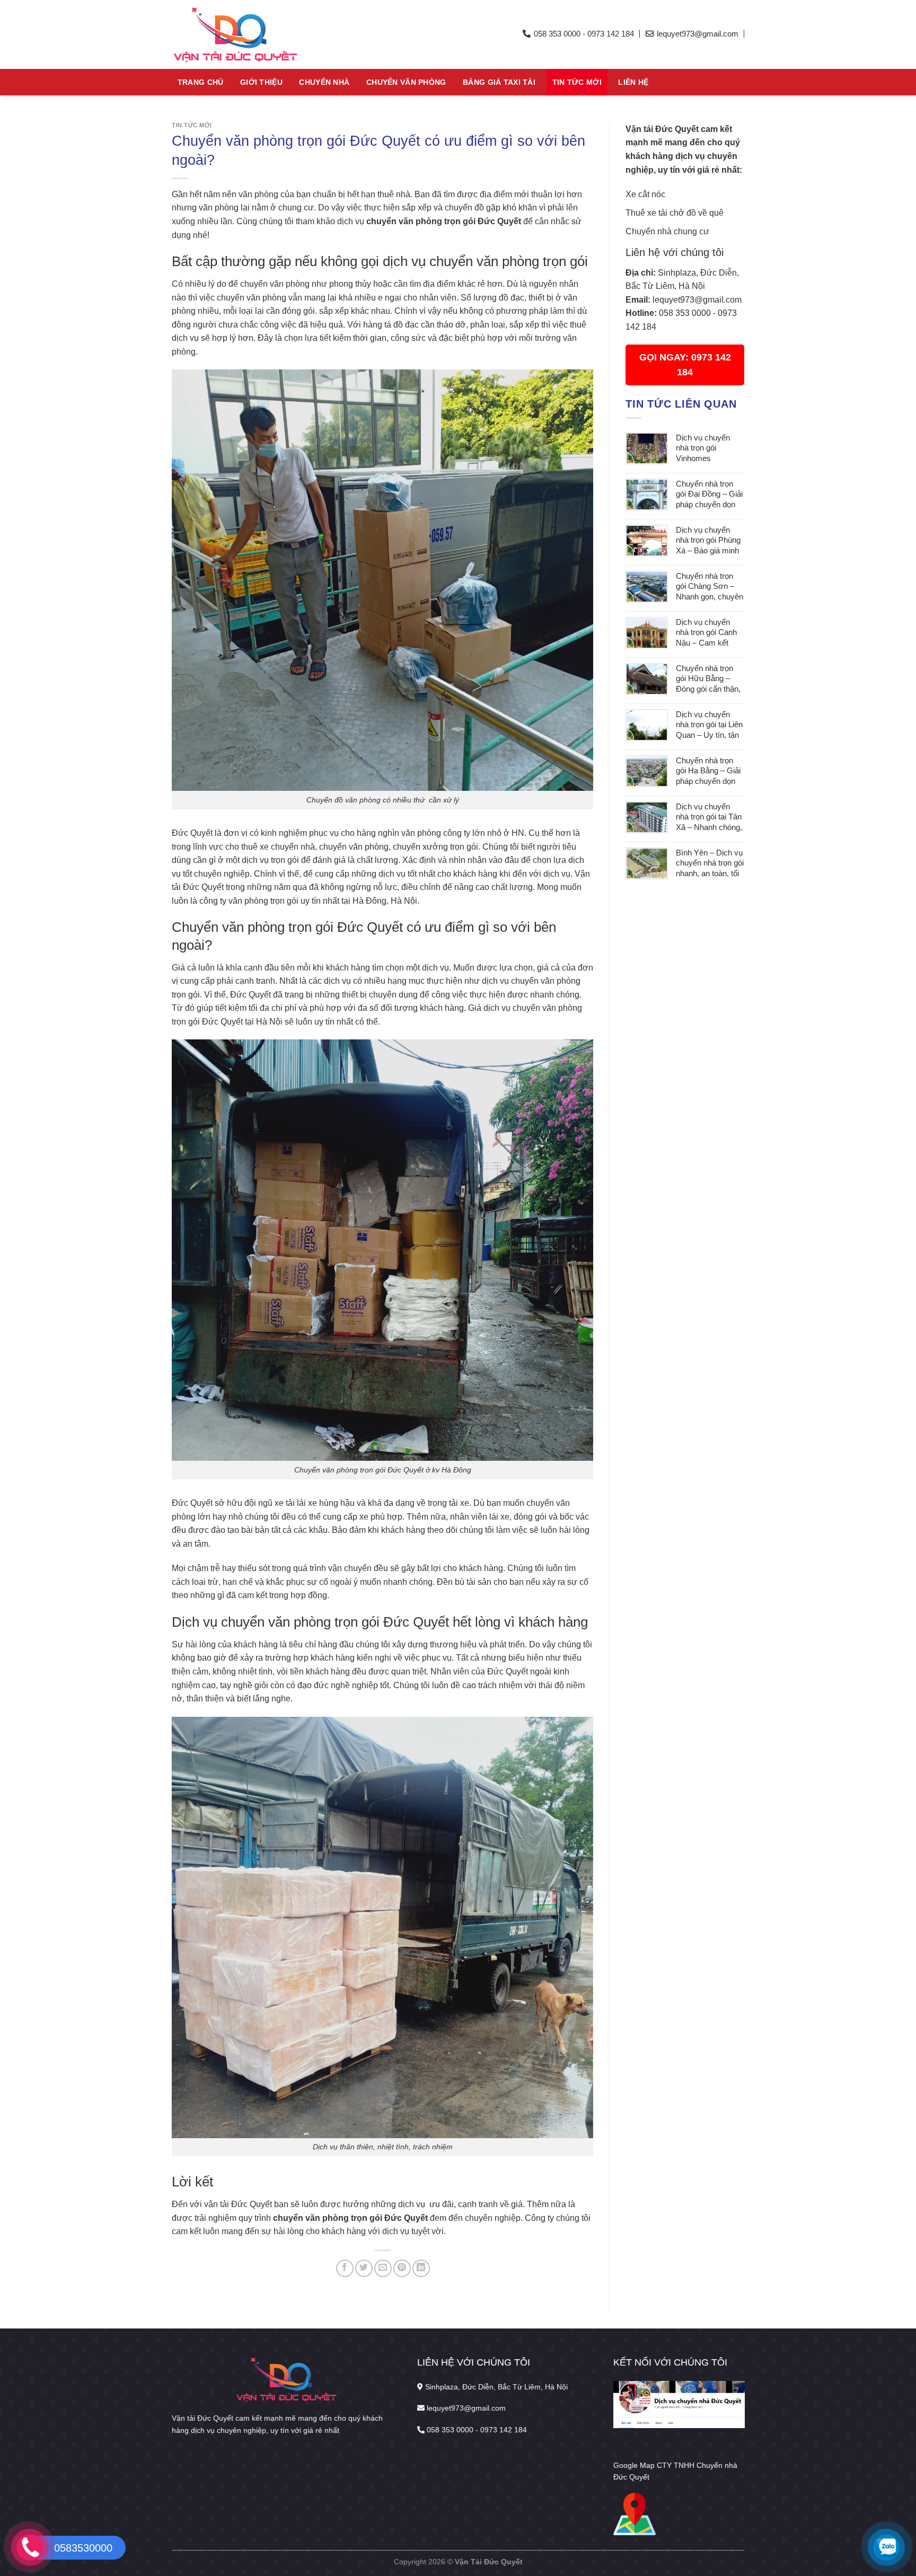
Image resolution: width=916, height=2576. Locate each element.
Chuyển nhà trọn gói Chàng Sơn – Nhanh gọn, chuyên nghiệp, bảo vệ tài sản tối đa (710, 587)
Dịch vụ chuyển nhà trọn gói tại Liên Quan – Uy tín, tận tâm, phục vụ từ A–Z (709, 725)
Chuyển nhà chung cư (667, 231)
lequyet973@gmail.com (697, 300)
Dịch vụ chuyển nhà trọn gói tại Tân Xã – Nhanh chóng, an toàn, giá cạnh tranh (709, 818)
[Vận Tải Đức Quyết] (270, 34)
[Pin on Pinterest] (402, 2268)
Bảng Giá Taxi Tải (499, 82)
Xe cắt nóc (645, 194)
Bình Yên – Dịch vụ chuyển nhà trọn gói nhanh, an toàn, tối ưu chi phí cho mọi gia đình (710, 864)
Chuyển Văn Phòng (406, 82)
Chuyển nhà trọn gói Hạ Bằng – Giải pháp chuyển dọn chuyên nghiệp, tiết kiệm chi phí (708, 771)
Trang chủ (201, 82)
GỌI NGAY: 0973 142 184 (685, 365)
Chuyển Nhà (324, 82)
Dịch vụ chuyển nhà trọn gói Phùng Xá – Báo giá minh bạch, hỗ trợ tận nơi (710, 541)
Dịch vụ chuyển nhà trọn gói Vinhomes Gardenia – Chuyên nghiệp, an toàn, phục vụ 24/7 (710, 449)
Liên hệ (633, 82)
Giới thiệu (261, 82)
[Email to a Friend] (383, 2268)
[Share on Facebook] (345, 2268)
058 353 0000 (685, 313)
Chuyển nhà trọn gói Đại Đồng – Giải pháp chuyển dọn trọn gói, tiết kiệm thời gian (709, 495)
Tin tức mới (577, 82)
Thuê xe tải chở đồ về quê (675, 213)
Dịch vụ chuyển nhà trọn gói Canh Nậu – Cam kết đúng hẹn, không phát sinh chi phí (706, 633)
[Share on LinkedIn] (421, 2268)
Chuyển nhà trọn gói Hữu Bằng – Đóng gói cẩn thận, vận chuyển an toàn (710, 679)
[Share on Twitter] (364, 2268)
